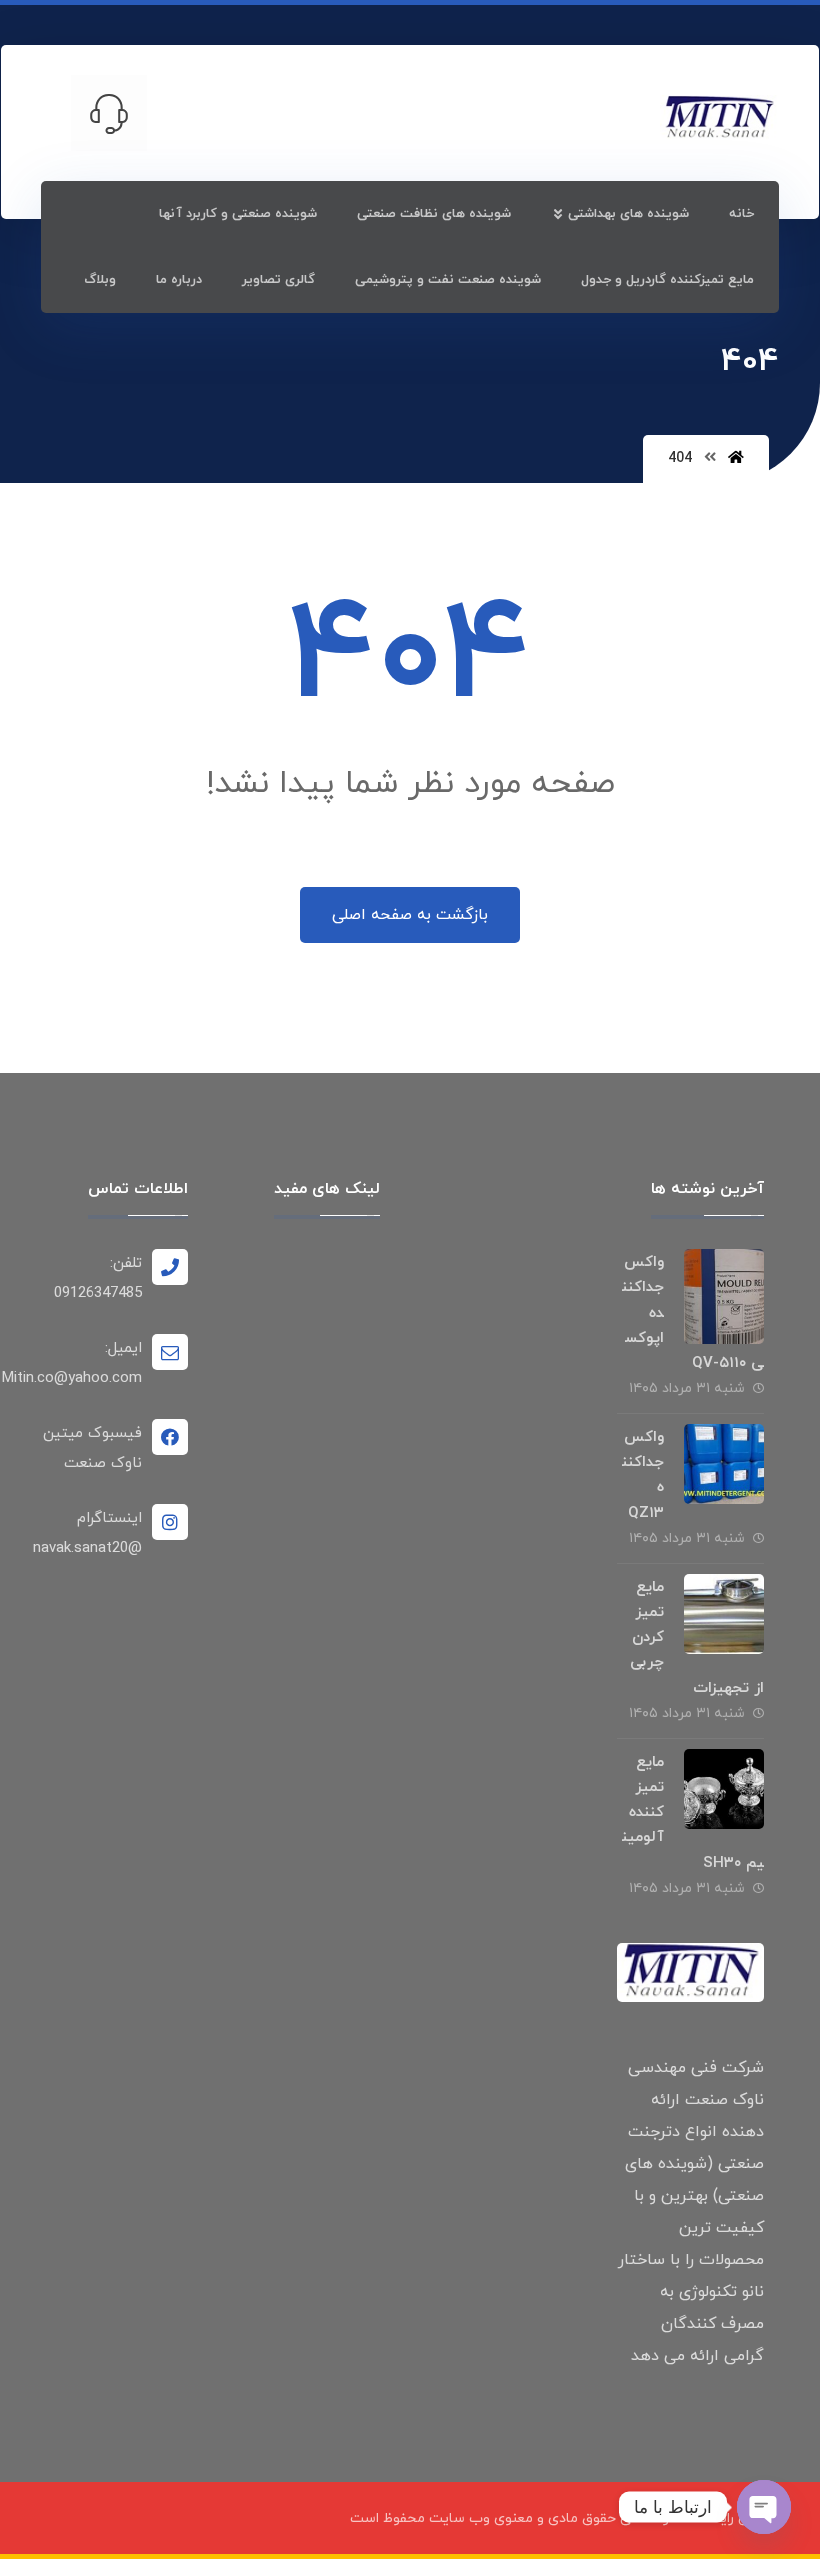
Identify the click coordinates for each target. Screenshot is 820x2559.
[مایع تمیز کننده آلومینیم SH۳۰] (724, 1789)
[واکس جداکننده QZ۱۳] (724, 1464)
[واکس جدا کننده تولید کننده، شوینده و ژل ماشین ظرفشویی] (719, 118)
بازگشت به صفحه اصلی (410, 915)
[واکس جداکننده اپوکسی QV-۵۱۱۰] (724, 1289)
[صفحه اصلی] (736, 458)
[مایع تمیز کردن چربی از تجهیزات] (724, 1614)
